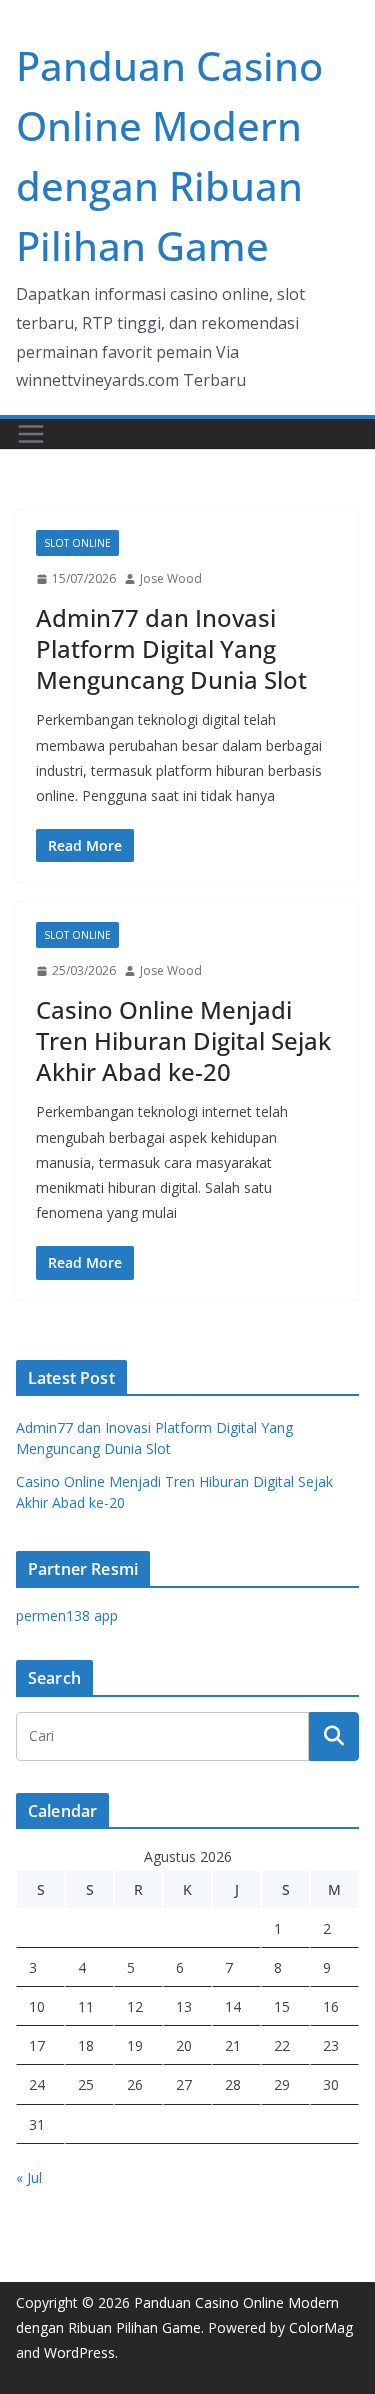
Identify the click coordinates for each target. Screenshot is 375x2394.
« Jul (29, 2177)
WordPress (79, 2352)
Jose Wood (171, 578)
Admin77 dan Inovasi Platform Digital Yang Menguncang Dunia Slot (171, 648)
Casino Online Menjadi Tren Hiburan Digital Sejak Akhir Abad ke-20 (183, 1040)
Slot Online (77, 543)
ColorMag (321, 2327)
